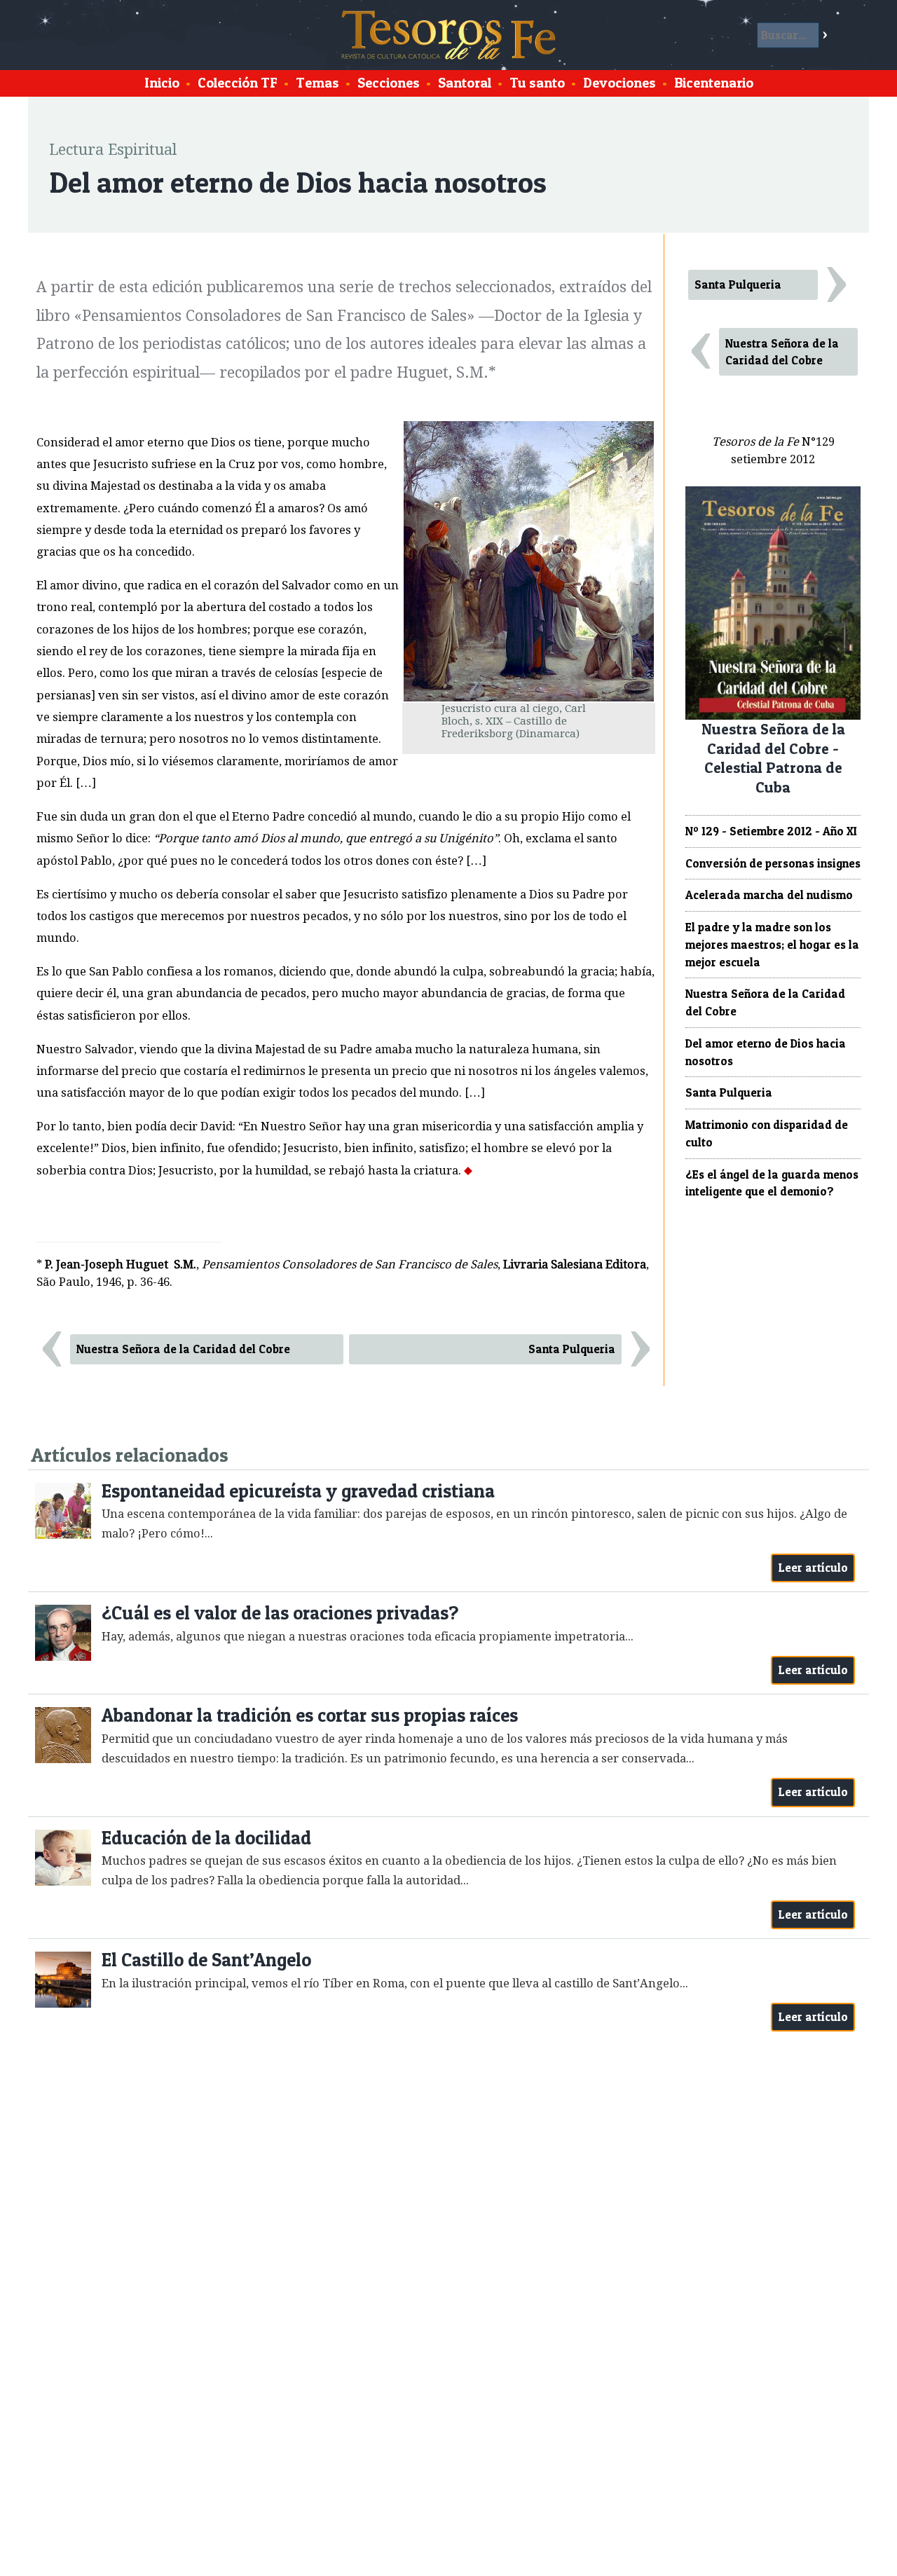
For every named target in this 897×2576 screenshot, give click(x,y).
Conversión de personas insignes (773, 863)
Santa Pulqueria (572, 1349)
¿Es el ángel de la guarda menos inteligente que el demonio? (772, 1183)
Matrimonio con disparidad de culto (767, 1133)
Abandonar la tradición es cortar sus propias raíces (310, 1715)
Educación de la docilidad (206, 1838)
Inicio (162, 83)
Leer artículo (813, 1568)
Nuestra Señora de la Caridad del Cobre (183, 1349)
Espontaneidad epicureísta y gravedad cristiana (298, 1491)
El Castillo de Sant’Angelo (206, 1960)
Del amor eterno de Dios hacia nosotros (766, 1052)
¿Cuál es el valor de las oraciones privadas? (280, 1613)
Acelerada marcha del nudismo (769, 895)
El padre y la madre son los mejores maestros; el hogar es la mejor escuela (772, 945)
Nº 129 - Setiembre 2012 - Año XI (771, 831)
